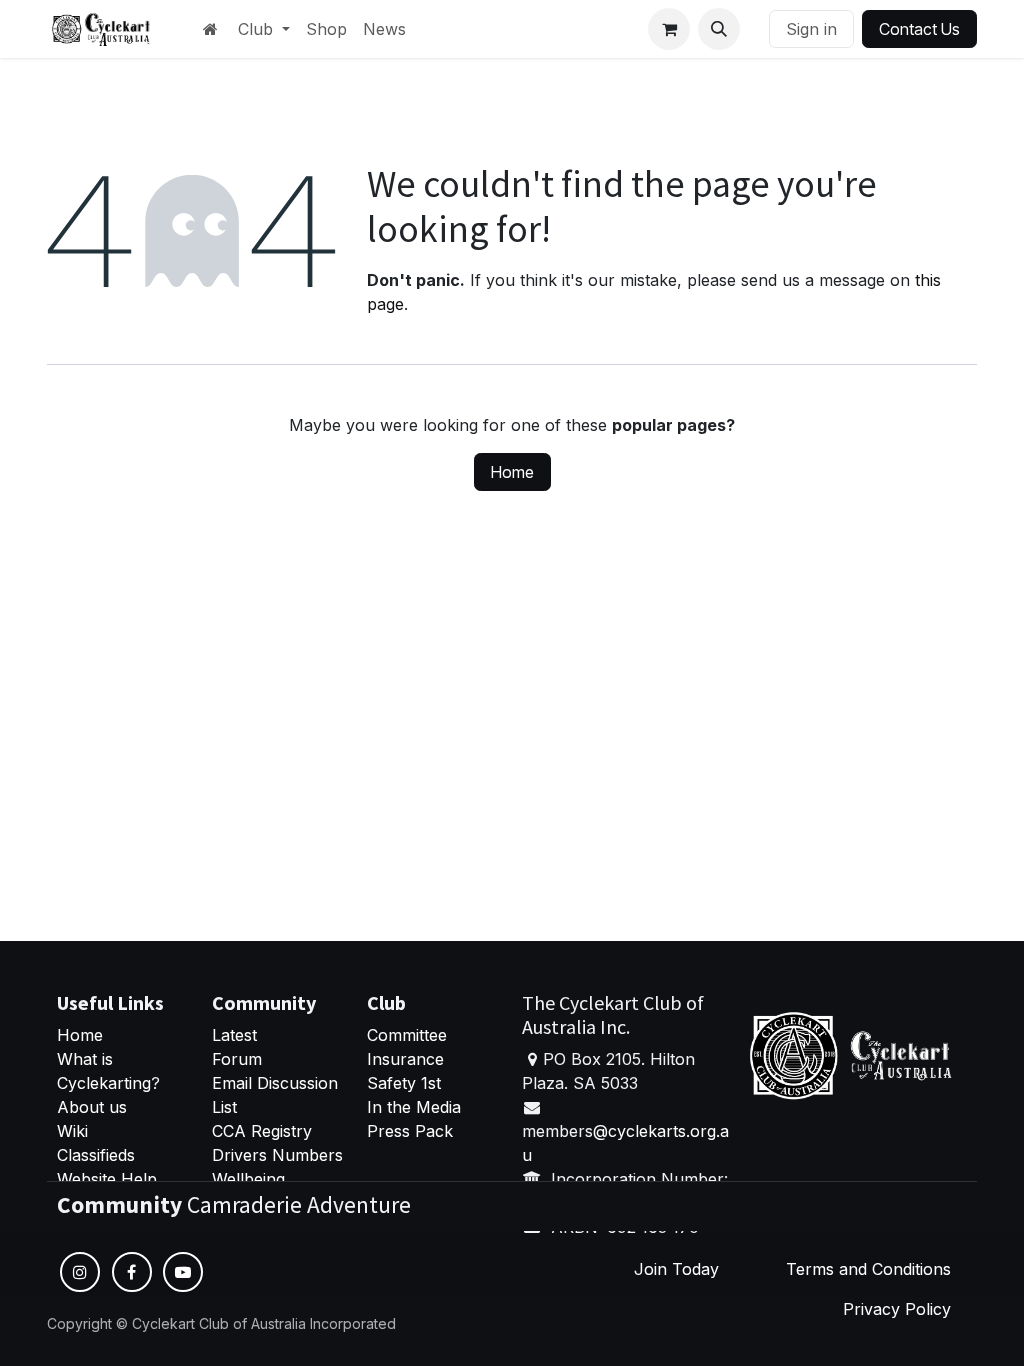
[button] (719, 29)
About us (92, 1107)
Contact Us (919, 29)
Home (512, 472)
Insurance (405, 1059)
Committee (407, 1035)
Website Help (107, 1179)
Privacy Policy (897, 1309)
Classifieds (96, 1155)
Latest (234, 1035)
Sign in (811, 29)
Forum (237, 1059)
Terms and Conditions (868, 1269)
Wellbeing (248, 1179)
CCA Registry (262, 1131)
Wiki (72, 1131)
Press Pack (410, 1131)
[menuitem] (264, 29)
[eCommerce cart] (669, 29)
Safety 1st (406, 1083)
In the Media (414, 1107)
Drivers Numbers (277, 1155)
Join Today (676, 1269)
